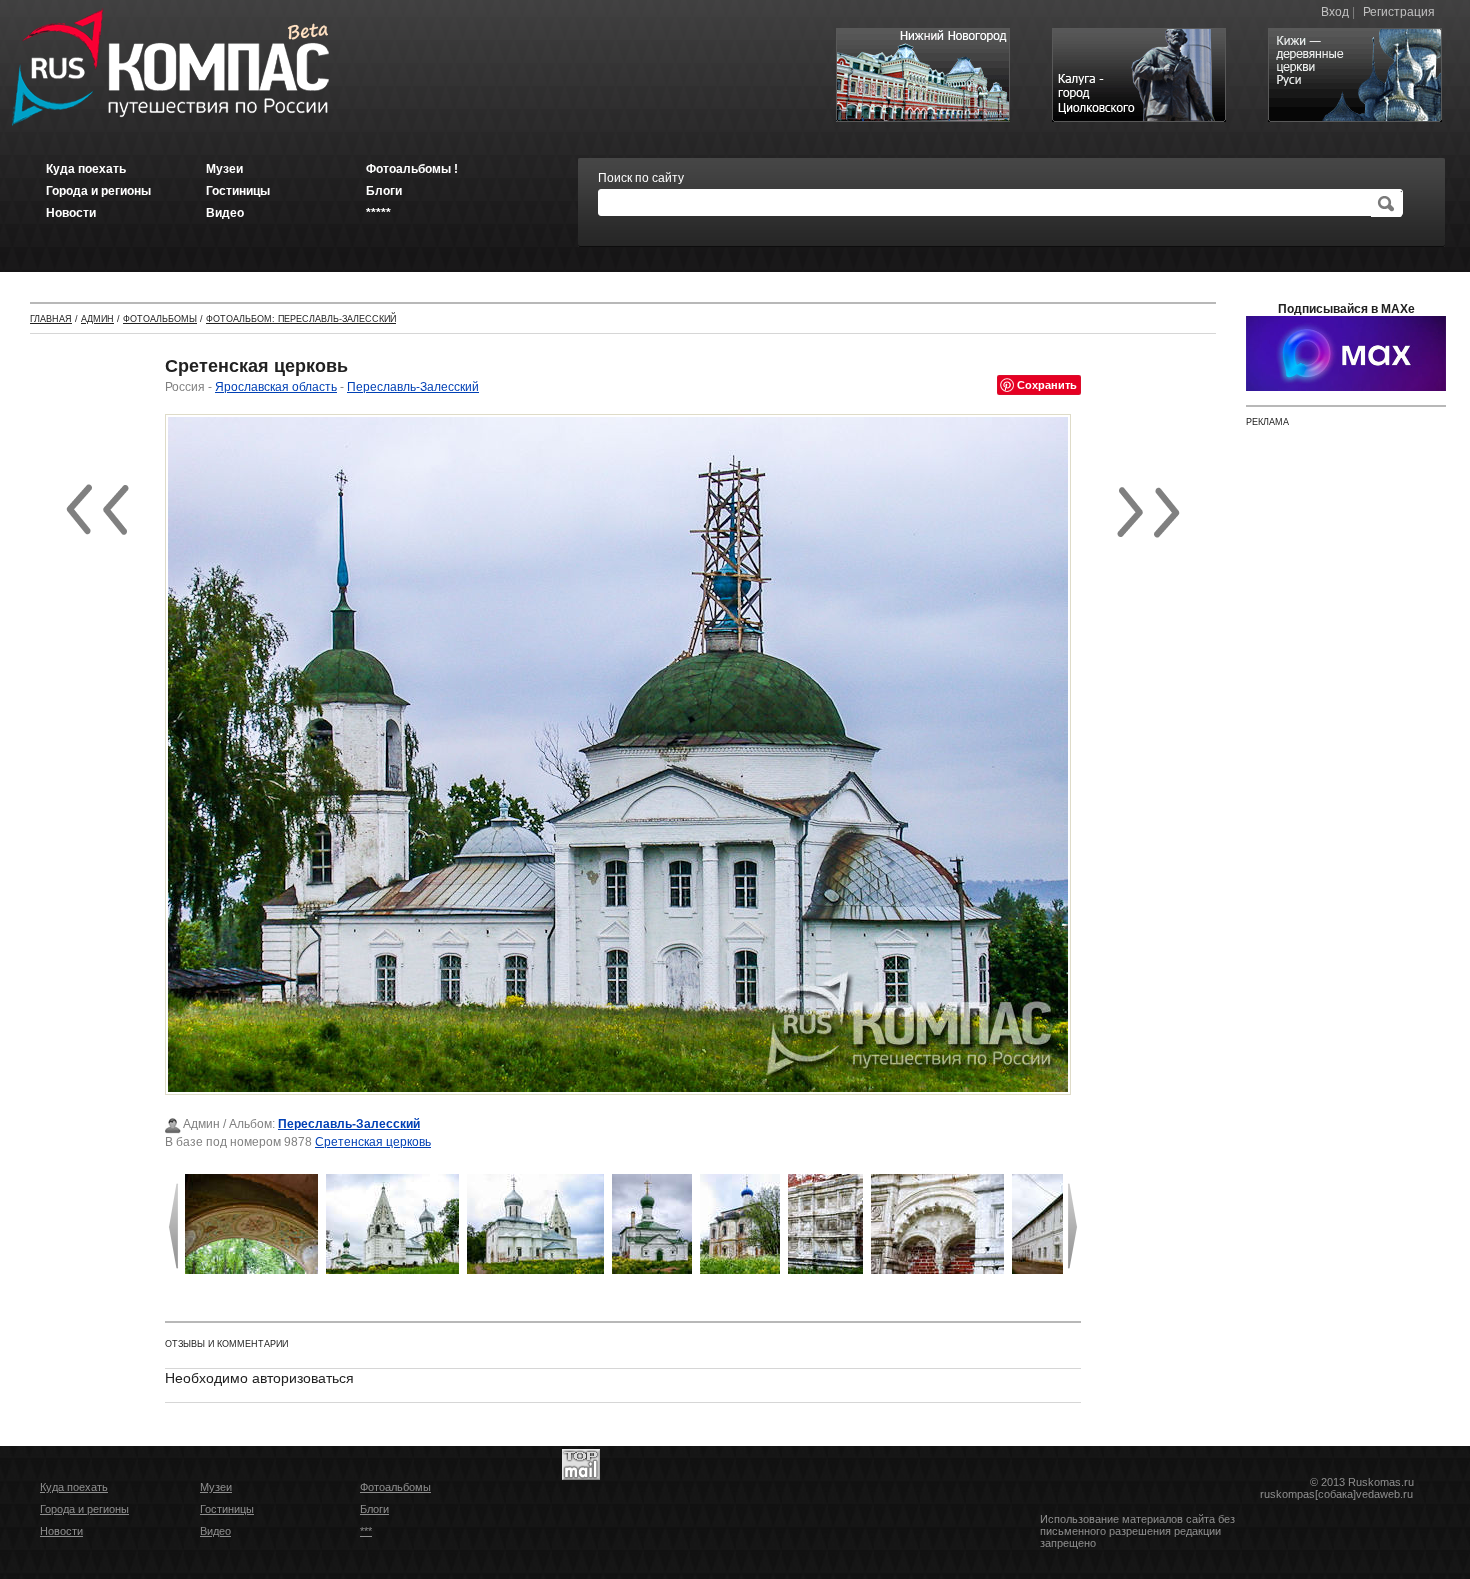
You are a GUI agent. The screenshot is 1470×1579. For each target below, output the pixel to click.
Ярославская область (276, 387)
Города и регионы (84, 1509)
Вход (1335, 12)
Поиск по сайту (641, 178)
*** (366, 1531)
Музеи (216, 1487)
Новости (61, 1531)
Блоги (374, 1509)
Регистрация (1399, 12)
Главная (51, 319)
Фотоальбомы (160, 319)
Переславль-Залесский (413, 387)
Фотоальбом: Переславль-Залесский (301, 319)
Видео (215, 1531)
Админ (97, 319)
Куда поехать (74, 1487)
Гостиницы (227, 1509)
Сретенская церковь (373, 1142)
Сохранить (1047, 384)
